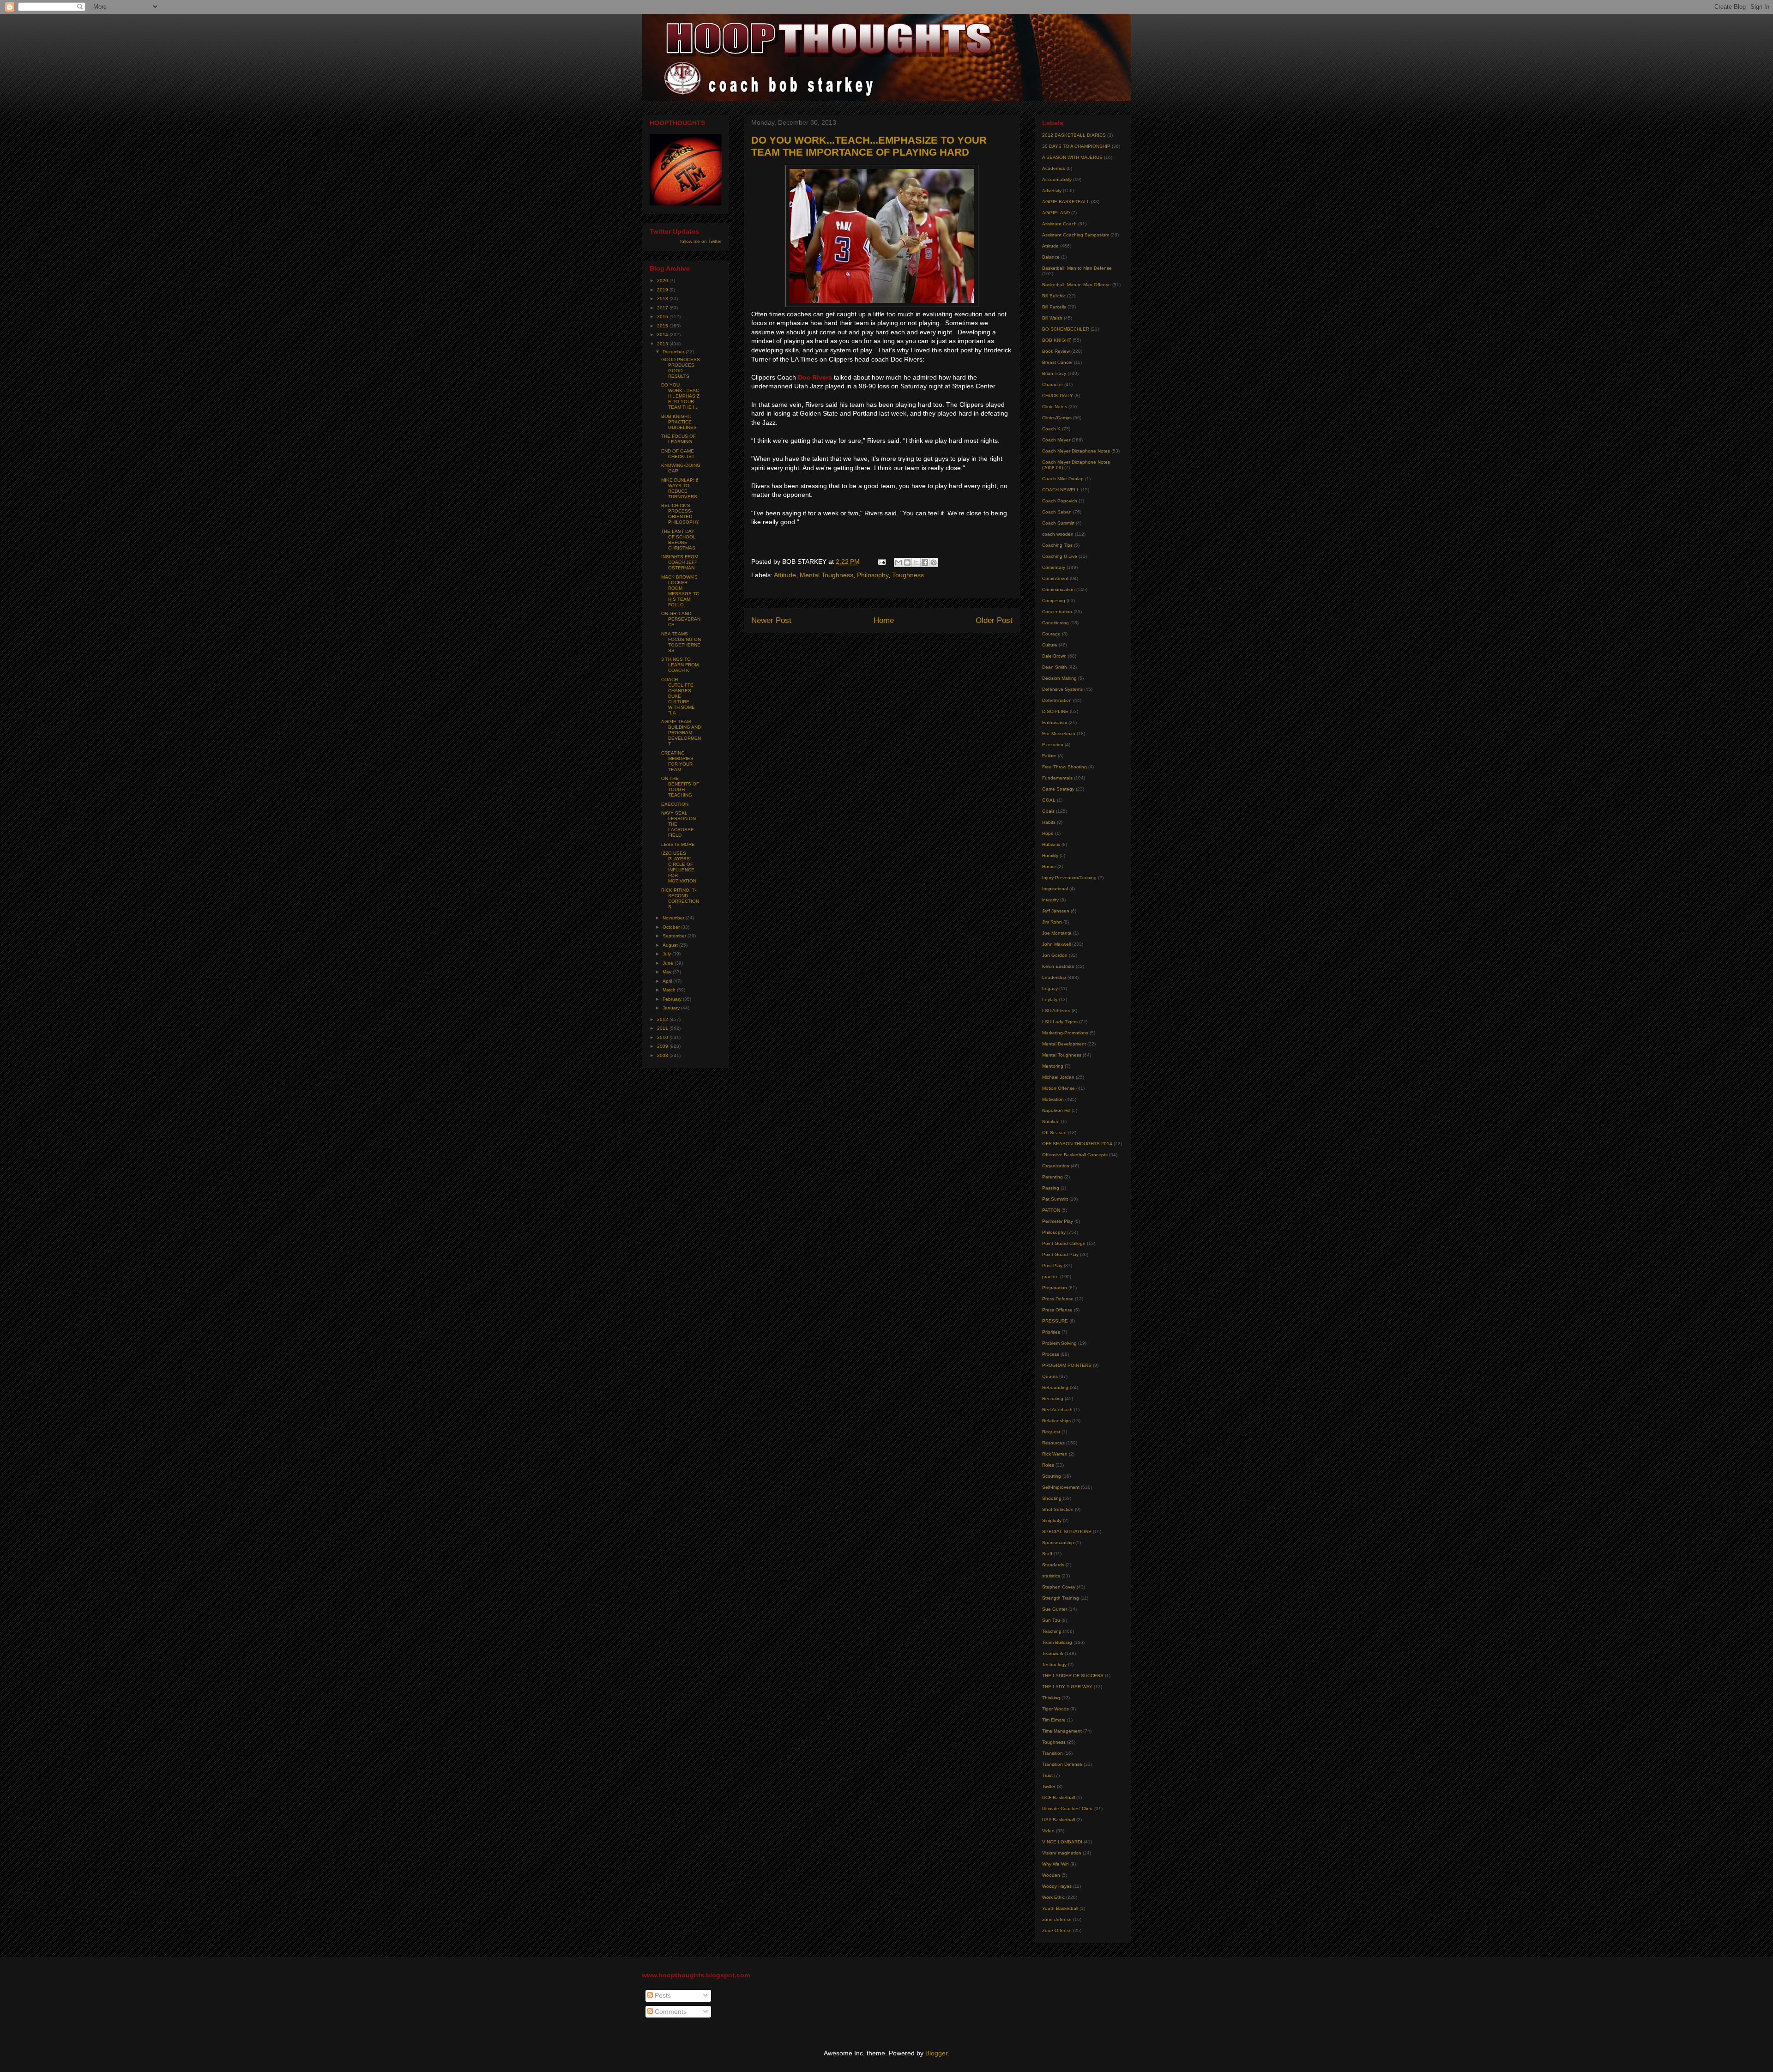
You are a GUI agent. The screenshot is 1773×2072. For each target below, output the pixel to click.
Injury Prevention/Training (1069, 878)
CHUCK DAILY (1058, 396)
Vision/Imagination (1062, 1853)
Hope (1048, 833)
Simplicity (1052, 1520)
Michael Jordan (1058, 1077)
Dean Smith (1055, 667)
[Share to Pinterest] (934, 562)
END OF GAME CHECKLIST (678, 454)
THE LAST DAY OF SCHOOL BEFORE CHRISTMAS (678, 540)
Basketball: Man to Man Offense (1076, 285)
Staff (1047, 1554)
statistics (1051, 1576)
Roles (1048, 1465)
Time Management (1062, 1731)
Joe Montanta (1057, 933)
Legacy (1050, 988)
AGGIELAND (1056, 213)
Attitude (785, 575)
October (672, 927)
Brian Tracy (1054, 373)
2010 (663, 1037)
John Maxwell (1056, 944)
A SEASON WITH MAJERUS (1072, 157)
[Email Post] (881, 562)
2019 (663, 290)
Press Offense (1057, 1310)
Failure (1049, 756)
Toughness (908, 575)
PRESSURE (1055, 1321)
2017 (663, 308)
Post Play (1052, 1266)
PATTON (1051, 1210)
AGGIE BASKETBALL (1066, 202)
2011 (663, 1028)
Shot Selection (1058, 1509)
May (668, 972)
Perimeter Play (1058, 1221)
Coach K (1051, 429)
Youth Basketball (1060, 1908)
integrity (1050, 900)
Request (1051, 1432)
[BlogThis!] (907, 562)
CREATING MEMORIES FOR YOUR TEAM (677, 761)
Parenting (1052, 1177)
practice (1050, 1277)
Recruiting (1053, 1398)
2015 (663, 326)
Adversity (1052, 190)
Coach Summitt (1058, 523)
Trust (1047, 1775)
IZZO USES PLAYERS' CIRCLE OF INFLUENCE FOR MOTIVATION (679, 867)
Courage (1051, 634)
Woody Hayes (1057, 1886)
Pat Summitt (1055, 1199)
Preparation (1055, 1288)
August (671, 945)
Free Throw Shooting (1064, 767)
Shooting (1052, 1498)
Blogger (936, 2053)
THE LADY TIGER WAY (1067, 1687)
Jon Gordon (1055, 955)
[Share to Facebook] (925, 562)
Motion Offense (1058, 1088)
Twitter (1049, 1786)
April (668, 981)
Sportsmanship (1058, 1543)
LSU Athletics (1056, 1011)
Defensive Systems (1062, 689)
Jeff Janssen (1056, 911)
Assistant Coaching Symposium (1076, 235)
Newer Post (771, 620)
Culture (1050, 645)
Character (1052, 384)
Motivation (1053, 1099)
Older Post (994, 620)
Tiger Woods (1055, 1709)
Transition (1052, 1753)
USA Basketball (1058, 1820)
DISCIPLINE (1055, 711)
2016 (663, 317)
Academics (1054, 168)
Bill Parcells (1054, 307)
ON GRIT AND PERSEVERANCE (681, 619)
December (674, 352)
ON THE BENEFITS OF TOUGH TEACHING (680, 787)
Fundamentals (1057, 778)
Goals (1048, 811)
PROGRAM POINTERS (1067, 1365)
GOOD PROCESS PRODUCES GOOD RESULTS (681, 368)
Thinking (1051, 1698)
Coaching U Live (1060, 556)
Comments (670, 2012)
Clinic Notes (1055, 407)
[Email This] (899, 562)
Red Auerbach (1057, 1410)
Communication (1058, 589)
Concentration (1057, 612)
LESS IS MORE (678, 844)
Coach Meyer (1056, 440)
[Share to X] (916, 562)
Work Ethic (1053, 1897)
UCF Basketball (1058, 1797)
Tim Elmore (1054, 1720)
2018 (663, 299)
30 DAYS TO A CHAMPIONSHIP (1076, 146)
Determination (1057, 700)
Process (1051, 1354)
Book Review (1056, 351)
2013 (663, 344)
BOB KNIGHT (1057, 340)
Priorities (1051, 1332)
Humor (1049, 867)
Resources (1053, 1443)
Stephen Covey (1059, 1587)
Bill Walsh (1052, 318)
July (667, 954)
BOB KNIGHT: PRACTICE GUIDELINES (679, 422)
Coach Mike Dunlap (1063, 479)
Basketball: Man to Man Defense (1077, 268)
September (675, 936)
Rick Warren (1055, 1454)
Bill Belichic (1054, 296)
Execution (1053, 745)
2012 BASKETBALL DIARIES (1074, 135)
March (670, 990)
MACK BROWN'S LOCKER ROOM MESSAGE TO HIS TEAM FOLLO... (680, 591)
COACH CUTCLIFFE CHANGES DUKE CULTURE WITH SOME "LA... (678, 696)
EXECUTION (675, 804)
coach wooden (1058, 534)
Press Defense (1058, 1299)
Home (884, 620)
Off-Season (1054, 1133)
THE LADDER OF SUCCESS (1073, 1676)
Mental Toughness (826, 575)
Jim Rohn (1052, 922)
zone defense (1057, 1919)
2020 (663, 281)
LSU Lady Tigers (1060, 1022)
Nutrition (1051, 1121)
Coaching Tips (1057, 545)
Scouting (1052, 1476)
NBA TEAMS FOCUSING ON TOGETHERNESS (681, 642)
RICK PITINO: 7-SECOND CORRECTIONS (680, 898)
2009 (663, 1046)
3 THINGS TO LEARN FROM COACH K (680, 665)
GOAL (1049, 800)
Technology (1054, 1664)
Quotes (1050, 1376)
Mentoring (1053, 1066)
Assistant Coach (1059, 224)
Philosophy (873, 575)
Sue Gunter (1055, 1609)
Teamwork (1053, 1653)
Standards (1053, 1565)
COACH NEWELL (1061, 490)
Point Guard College (1064, 1243)
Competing (1054, 601)
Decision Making (1059, 678)
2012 (663, 1019)
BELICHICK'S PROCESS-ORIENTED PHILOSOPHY (680, 514)
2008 (663, 1055)
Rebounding (1055, 1387)
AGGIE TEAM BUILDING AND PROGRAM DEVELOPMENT (681, 733)
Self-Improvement (1061, 1487)
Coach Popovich (1060, 501)
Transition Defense (1062, 1764)
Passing (1051, 1188)
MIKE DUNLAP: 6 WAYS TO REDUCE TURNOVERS (680, 488)
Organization (1056, 1166)
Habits (1049, 822)
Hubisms (1051, 844)
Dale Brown (1054, 656)
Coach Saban (1057, 512)
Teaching (1052, 1631)
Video (1048, 1831)
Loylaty (1050, 1000)
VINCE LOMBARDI (1062, 1842)
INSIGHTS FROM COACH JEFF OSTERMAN (680, 562)
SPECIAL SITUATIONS (1067, 1531)
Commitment (1055, 578)
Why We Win (1055, 1864)
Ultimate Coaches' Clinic (1067, 1809)
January (672, 1008)
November (674, 918)
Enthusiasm (1055, 722)
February (673, 999)
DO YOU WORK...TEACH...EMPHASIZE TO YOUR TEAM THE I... (680, 396)
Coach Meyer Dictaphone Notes (1076, 451)
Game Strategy (1058, 789)
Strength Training (1061, 1598)
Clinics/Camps (1057, 418)
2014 (663, 335)
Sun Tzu (1051, 1620)
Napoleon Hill (1056, 1110)
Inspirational (1055, 889)
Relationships (1056, 1421)
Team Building (1057, 1642)
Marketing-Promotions (1065, 1033)
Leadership (1054, 977)
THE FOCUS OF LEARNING (678, 439)
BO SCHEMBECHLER (1066, 329)
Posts (662, 1995)
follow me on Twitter (701, 241)
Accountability (1057, 179)
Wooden (1051, 1875)
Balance (1051, 257)
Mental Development (1064, 1044)
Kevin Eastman (1058, 966)
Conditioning (1055, 623)
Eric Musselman (1059, 734)
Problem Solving (1059, 1343)
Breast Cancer (1057, 362)
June (669, 963)
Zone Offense (1057, 1930)
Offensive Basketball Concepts (1075, 1155)
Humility (1050, 855)
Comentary (1054, 567)
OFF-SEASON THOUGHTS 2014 (1077, 1144)
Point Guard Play (1060, 1254)
